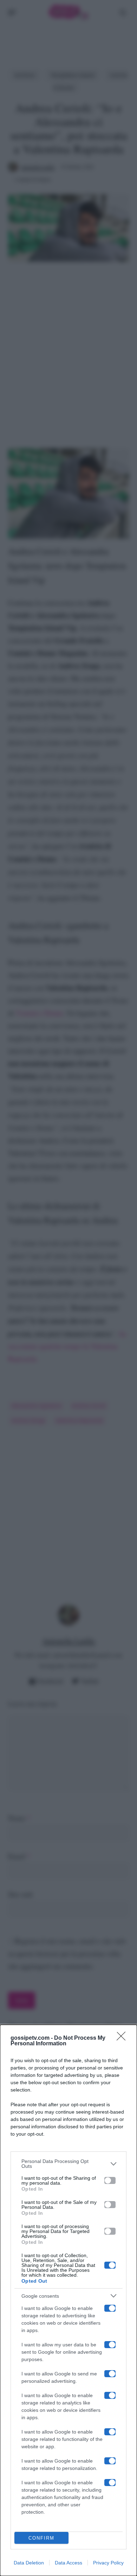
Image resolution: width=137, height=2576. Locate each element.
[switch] (110, 2180)
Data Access (68, 2563)
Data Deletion (29, 2563)
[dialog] (68, 2300)
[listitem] (68, 2164)
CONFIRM (41, 2538)
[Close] (123, 2038)
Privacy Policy (108, 2563)
